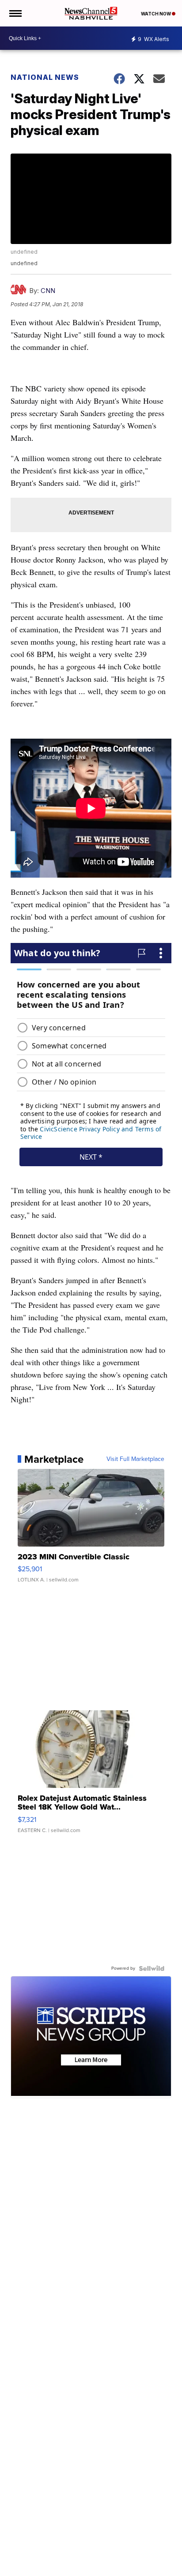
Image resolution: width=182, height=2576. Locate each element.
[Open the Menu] (15, 13)
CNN (48, 291)
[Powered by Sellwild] (152, 1968)
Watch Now (156, 14)
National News (45, 77)
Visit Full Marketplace (135, 1459)
